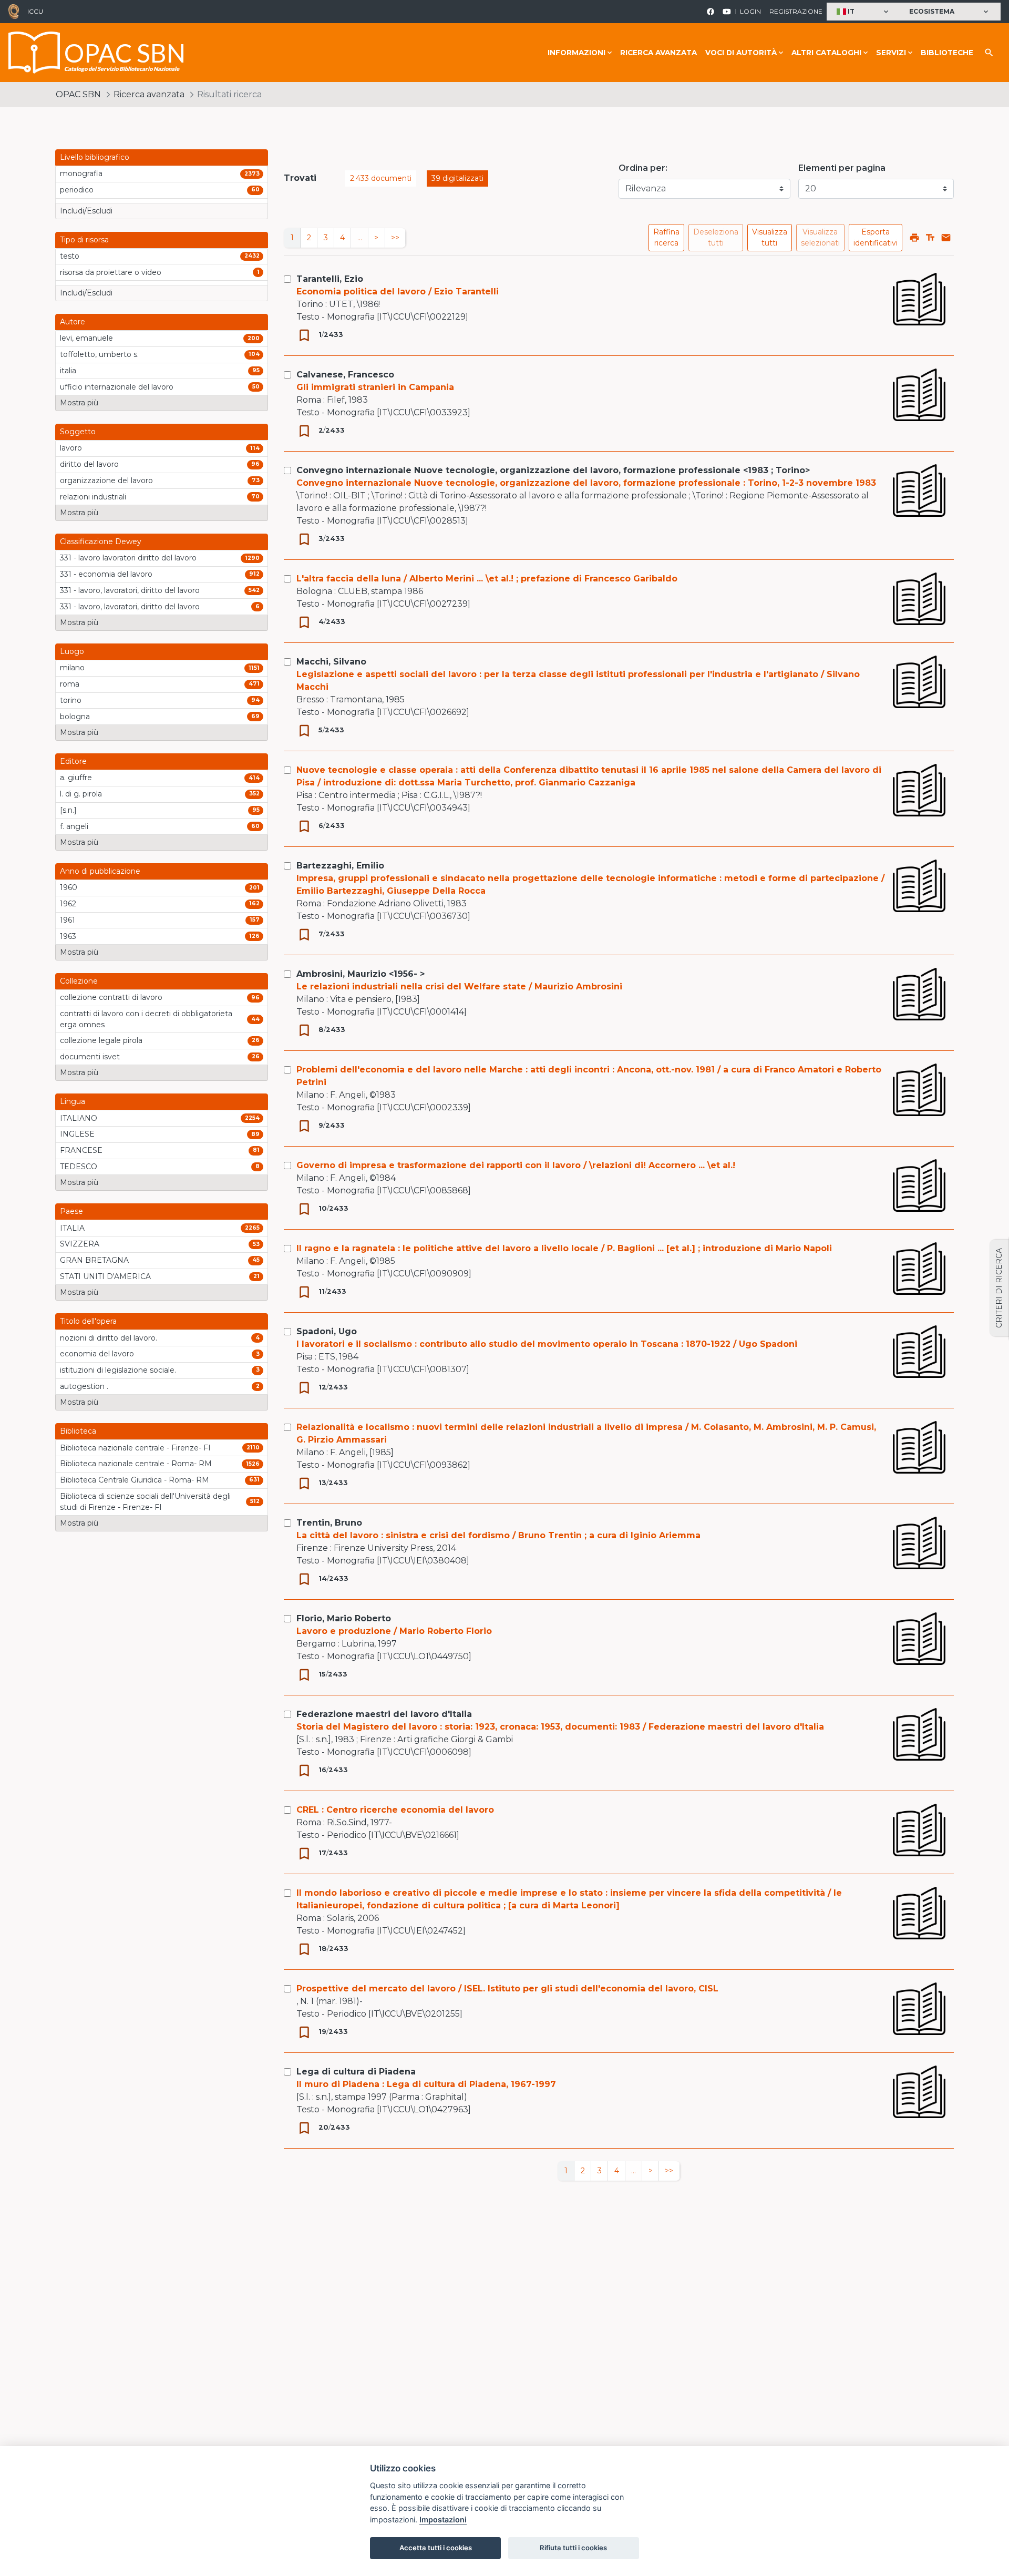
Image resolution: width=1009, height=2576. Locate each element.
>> (395, 238)
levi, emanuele (86, 338)
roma (70, 684)
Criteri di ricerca (999, 1288)
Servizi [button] (891, 53)
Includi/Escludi (86, 211)
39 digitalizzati (457, 178)
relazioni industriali (93, 497)
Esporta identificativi (876, 237)
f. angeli (74, 826)
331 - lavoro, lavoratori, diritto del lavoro (130, 590)
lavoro (71, 448)
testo (70, 256)
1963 (68, 936)
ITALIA (72, 1228)
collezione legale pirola (101, 1040)
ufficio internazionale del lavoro (117, 387)
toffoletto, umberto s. (99, 354)
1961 (68, 920)
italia (68, 371)
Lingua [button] (73, 1101)
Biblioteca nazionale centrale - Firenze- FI (135, 1448)
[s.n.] (68, 810)
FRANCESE (81, 1150)
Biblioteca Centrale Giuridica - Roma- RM (135, 1480)
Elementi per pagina (842, 168)
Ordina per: (643, 168)
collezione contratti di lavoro (111, 997)
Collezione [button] (79, 981)
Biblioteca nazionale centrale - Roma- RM (136, 1464)
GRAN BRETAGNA (94, 1260)
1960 (69, 887)
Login (750, 11)
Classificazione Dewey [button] (101, 541)
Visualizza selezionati (820, 237)
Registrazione (796, 11)
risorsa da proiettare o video (111, 272)
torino (71, 700)
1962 (68, 904)
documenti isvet (90, 1057)
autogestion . (84, 1386)
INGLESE (77, 1134)
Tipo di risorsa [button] (84, 240)
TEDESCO (79, 1167)
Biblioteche (947, 53)
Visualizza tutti (770, 237)
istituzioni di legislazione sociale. (118, 1370)
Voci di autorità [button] (741, 53)
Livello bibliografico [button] (95, 157)
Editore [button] (73, 761)
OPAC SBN (78, 94)
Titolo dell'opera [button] (88, 1321)
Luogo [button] (72, 651)
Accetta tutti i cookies (436, 2548)
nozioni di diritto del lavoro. (109, 1338)
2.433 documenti (381, 178)
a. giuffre (76, 778)
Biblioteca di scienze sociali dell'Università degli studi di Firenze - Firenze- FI (145, 1502)
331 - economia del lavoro (106, 574)
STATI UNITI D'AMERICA (105, 1276)
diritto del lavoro (89, 464)
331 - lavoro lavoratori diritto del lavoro (128, 558)
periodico (77, 190)
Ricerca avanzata (658, 53)
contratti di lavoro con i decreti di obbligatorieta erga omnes (146, 1019)
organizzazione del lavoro (106, 481)
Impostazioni (443, 2519)
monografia (81, 173)
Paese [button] (71, 1211)
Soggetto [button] (78, 432)
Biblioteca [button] (78, 1431)
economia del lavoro (97, 1354)
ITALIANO (79, 1118)
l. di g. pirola (81, 794)
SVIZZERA (80, 1244)
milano (72, 668)
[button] (864, 12)
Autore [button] (73, 322)
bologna (75, 717)
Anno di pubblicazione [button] (100, 871)
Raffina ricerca (666, 237)
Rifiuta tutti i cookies (573, 2548)
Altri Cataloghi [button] (826, 53)
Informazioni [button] (576, 53)
